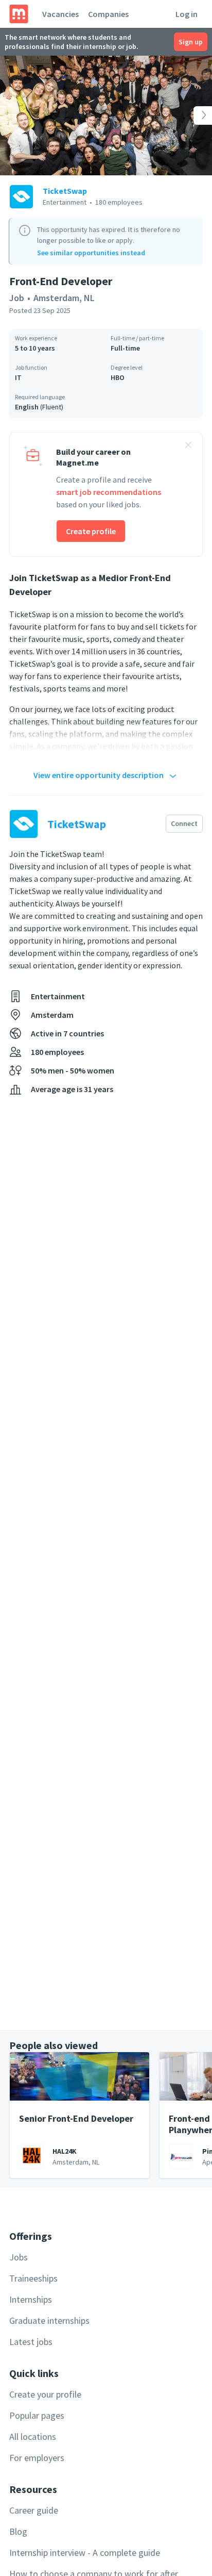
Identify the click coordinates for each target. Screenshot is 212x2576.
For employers (37, 2458)
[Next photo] (191, 115)
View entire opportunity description (99, 775)
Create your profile (45, 2394)
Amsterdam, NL (64, 298)
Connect (184, 823)
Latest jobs (31, 2342)
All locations (33, 2437)
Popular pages (37, 2415)
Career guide (34, 2510)
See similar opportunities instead (91, 253)
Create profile (91, 531)
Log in (187, 14)
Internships (31, 2299)
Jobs (19, 2257)
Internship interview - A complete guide (85, 2553)
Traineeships (33, 2278)
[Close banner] (188, 447)
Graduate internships (49, 2321)
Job (17, 298)
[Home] (19, 14)
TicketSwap (65, 191)
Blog (18, 2531)
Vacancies (60, 14)
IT (18, 377)
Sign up (191, 42)
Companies (108, 14)
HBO (118, 377)
